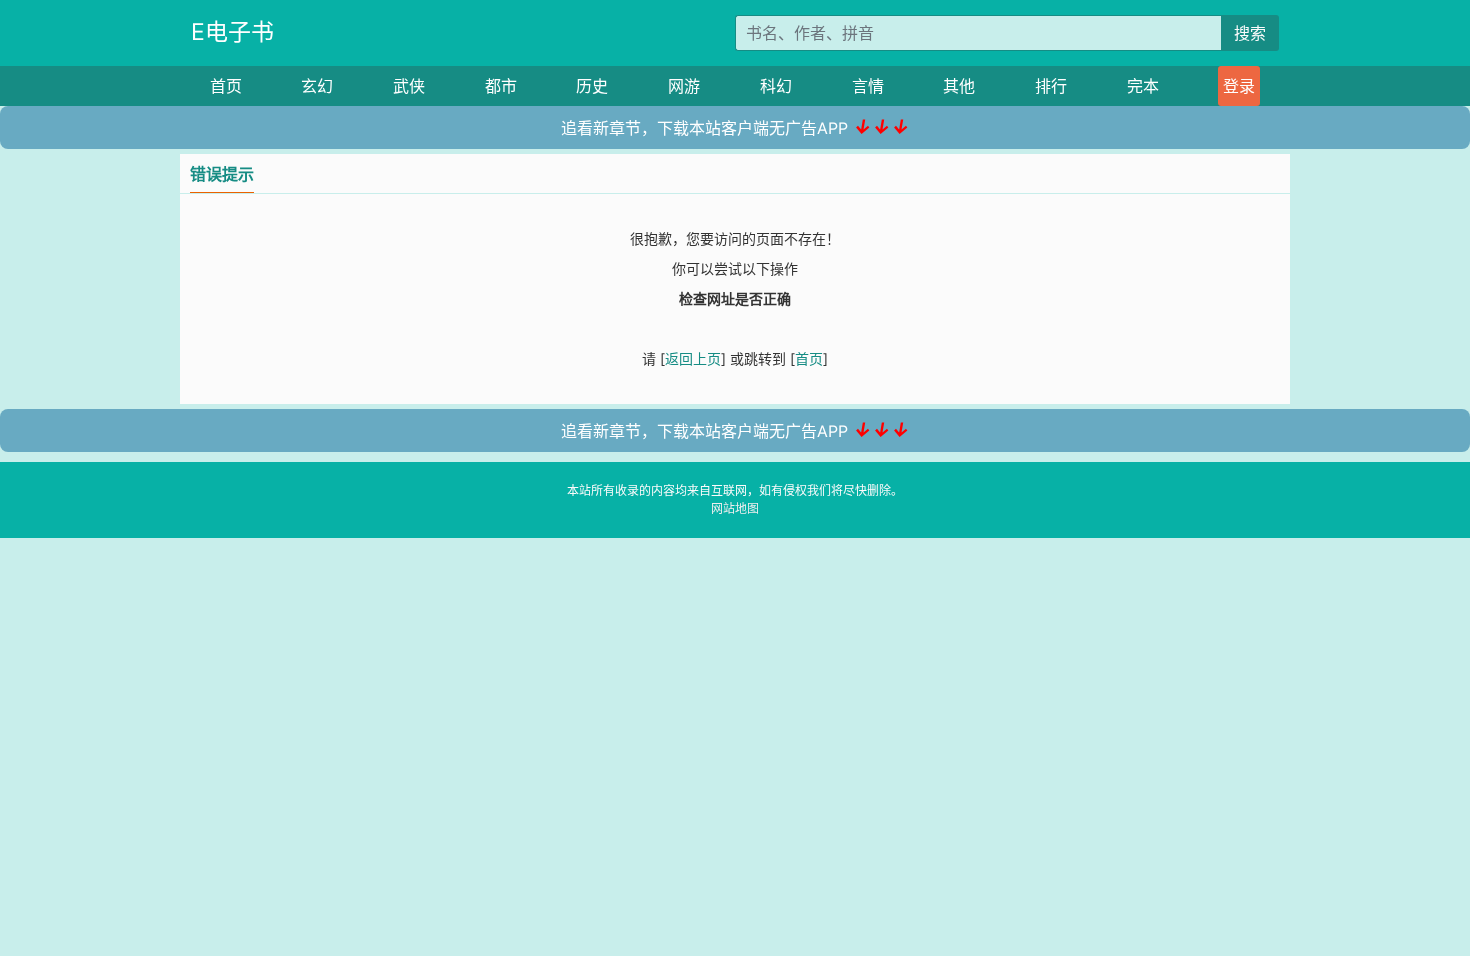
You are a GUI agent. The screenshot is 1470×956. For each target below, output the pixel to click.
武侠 (409, 86)
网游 (684, 86)
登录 (1239, 86)
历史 (592, 86)
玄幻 (317, 86)
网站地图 (735, 508)
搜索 (1250, 33)
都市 (501, 86)
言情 (868, 86)
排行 (1051, 86)
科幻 (776, 86)
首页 (226, 86)
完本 (1143, 86)
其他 (959, 86)
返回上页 (693, 358)
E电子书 (232, 32)
